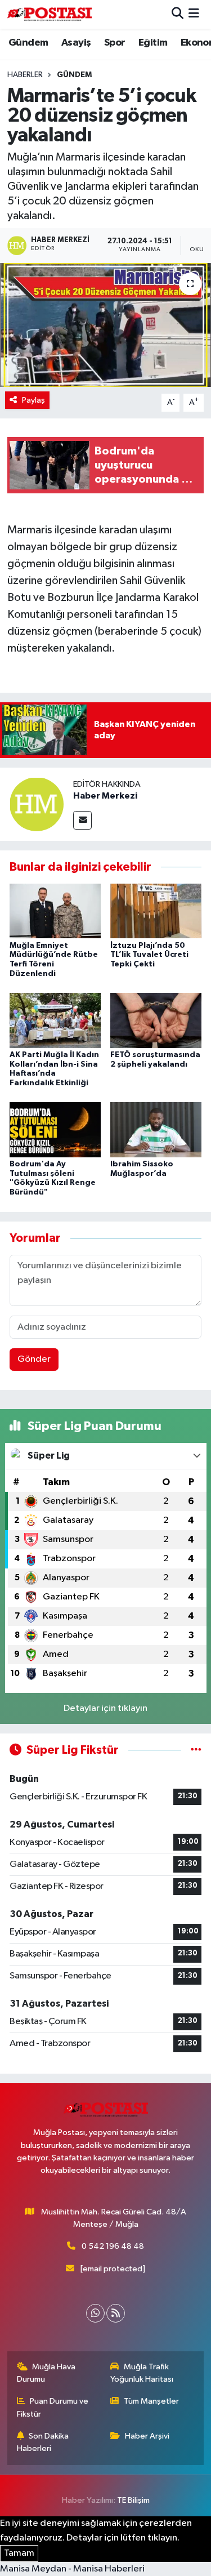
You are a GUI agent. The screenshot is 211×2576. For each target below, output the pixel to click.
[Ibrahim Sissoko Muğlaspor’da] (156, 1129)
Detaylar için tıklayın (105, 1708)
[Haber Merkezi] (37, 804)
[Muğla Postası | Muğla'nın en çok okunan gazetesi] (50, 14)
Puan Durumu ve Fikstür (53, 2407)
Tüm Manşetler (151, 2401)
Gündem (28, 43)
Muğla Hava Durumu (46, 2373)
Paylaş (33, 400)
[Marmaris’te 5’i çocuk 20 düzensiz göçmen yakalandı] (105, 325)
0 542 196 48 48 (113, 2246)
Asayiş (76, 43)
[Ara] (178, 14)
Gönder (34, 1359)
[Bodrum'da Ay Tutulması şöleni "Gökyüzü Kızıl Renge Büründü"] (55, 1129)
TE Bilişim (133, 2500)
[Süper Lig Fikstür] (196, 1750)
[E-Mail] (82, 820)
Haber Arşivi (147, 2436)
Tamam (19, 2553)
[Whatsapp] (95, 2313)
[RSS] (116, 2313)
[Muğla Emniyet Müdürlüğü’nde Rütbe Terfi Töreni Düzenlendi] (55, 911)
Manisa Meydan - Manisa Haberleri (72, 2569)
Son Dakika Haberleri (43, 2442)
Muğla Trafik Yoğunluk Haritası (142, 2373)
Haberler (25, 75)
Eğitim (153, 43)
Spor (115, 43)
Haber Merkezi (105, 796)
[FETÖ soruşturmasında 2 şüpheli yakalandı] (156, 1020)
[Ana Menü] (194, 14)
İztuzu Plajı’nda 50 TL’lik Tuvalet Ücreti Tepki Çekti (149, 955)
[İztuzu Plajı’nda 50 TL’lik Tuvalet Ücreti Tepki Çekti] (156, 911)
